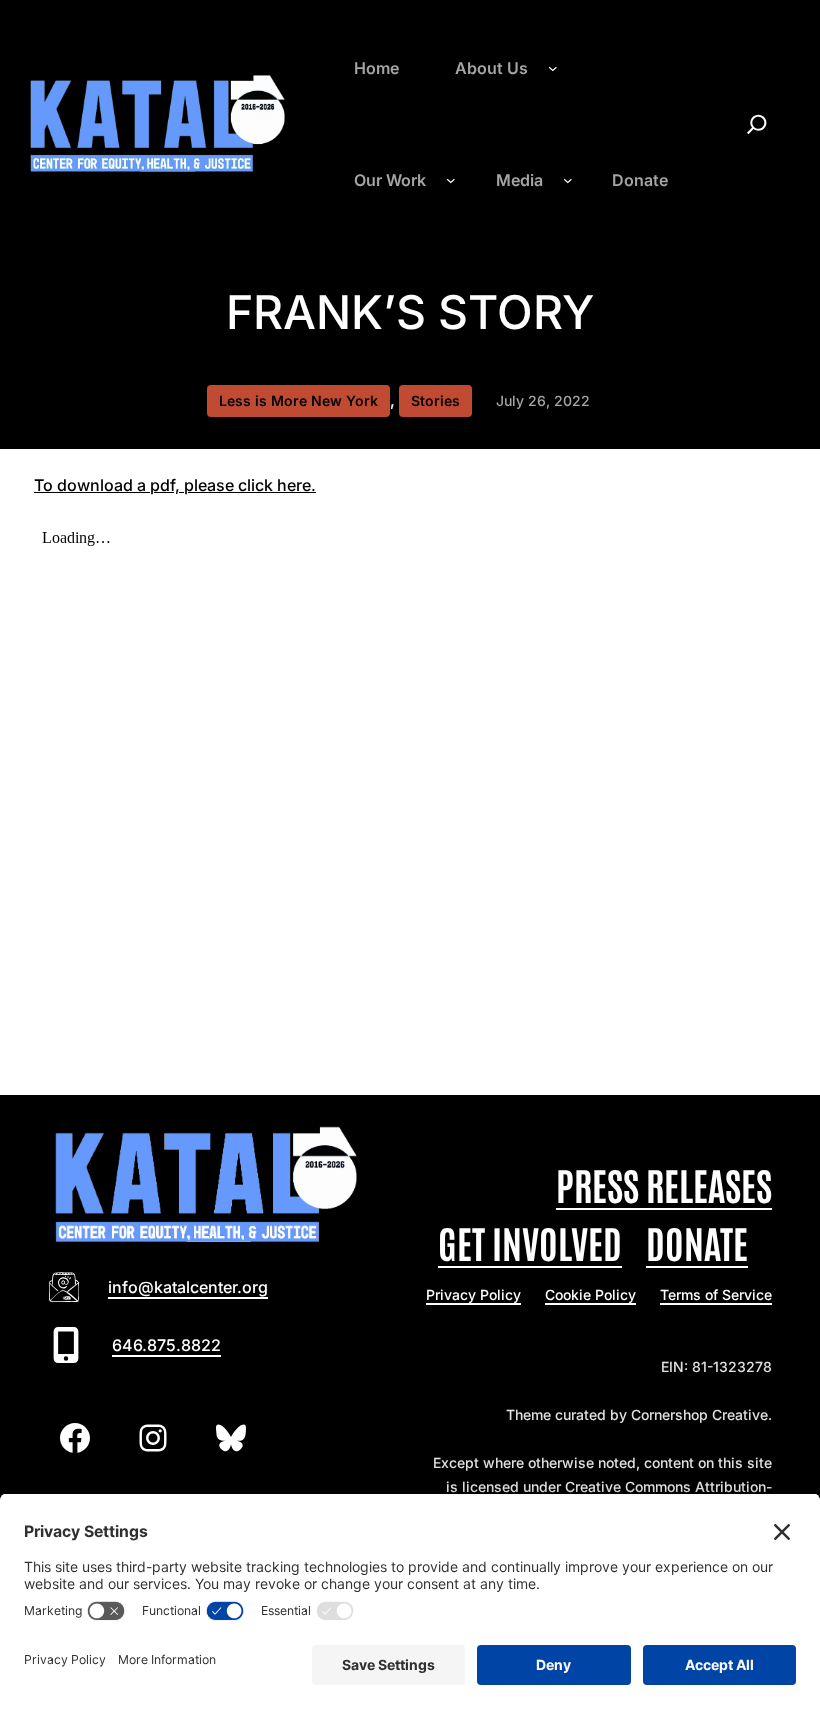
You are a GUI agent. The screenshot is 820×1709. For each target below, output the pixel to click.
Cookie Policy (590, 1294)
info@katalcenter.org (188, 1287)
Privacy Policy (473, 1294)
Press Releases (664, 1183)
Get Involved (530, 1241)
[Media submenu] (568, 180)
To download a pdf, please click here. (175, 485)
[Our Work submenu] (451, 180)
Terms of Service (716, 1294)
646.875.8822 (166, 1345)
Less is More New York (298, 400)
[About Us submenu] (553, 68)
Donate (697, 1241)
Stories (435, 400)
